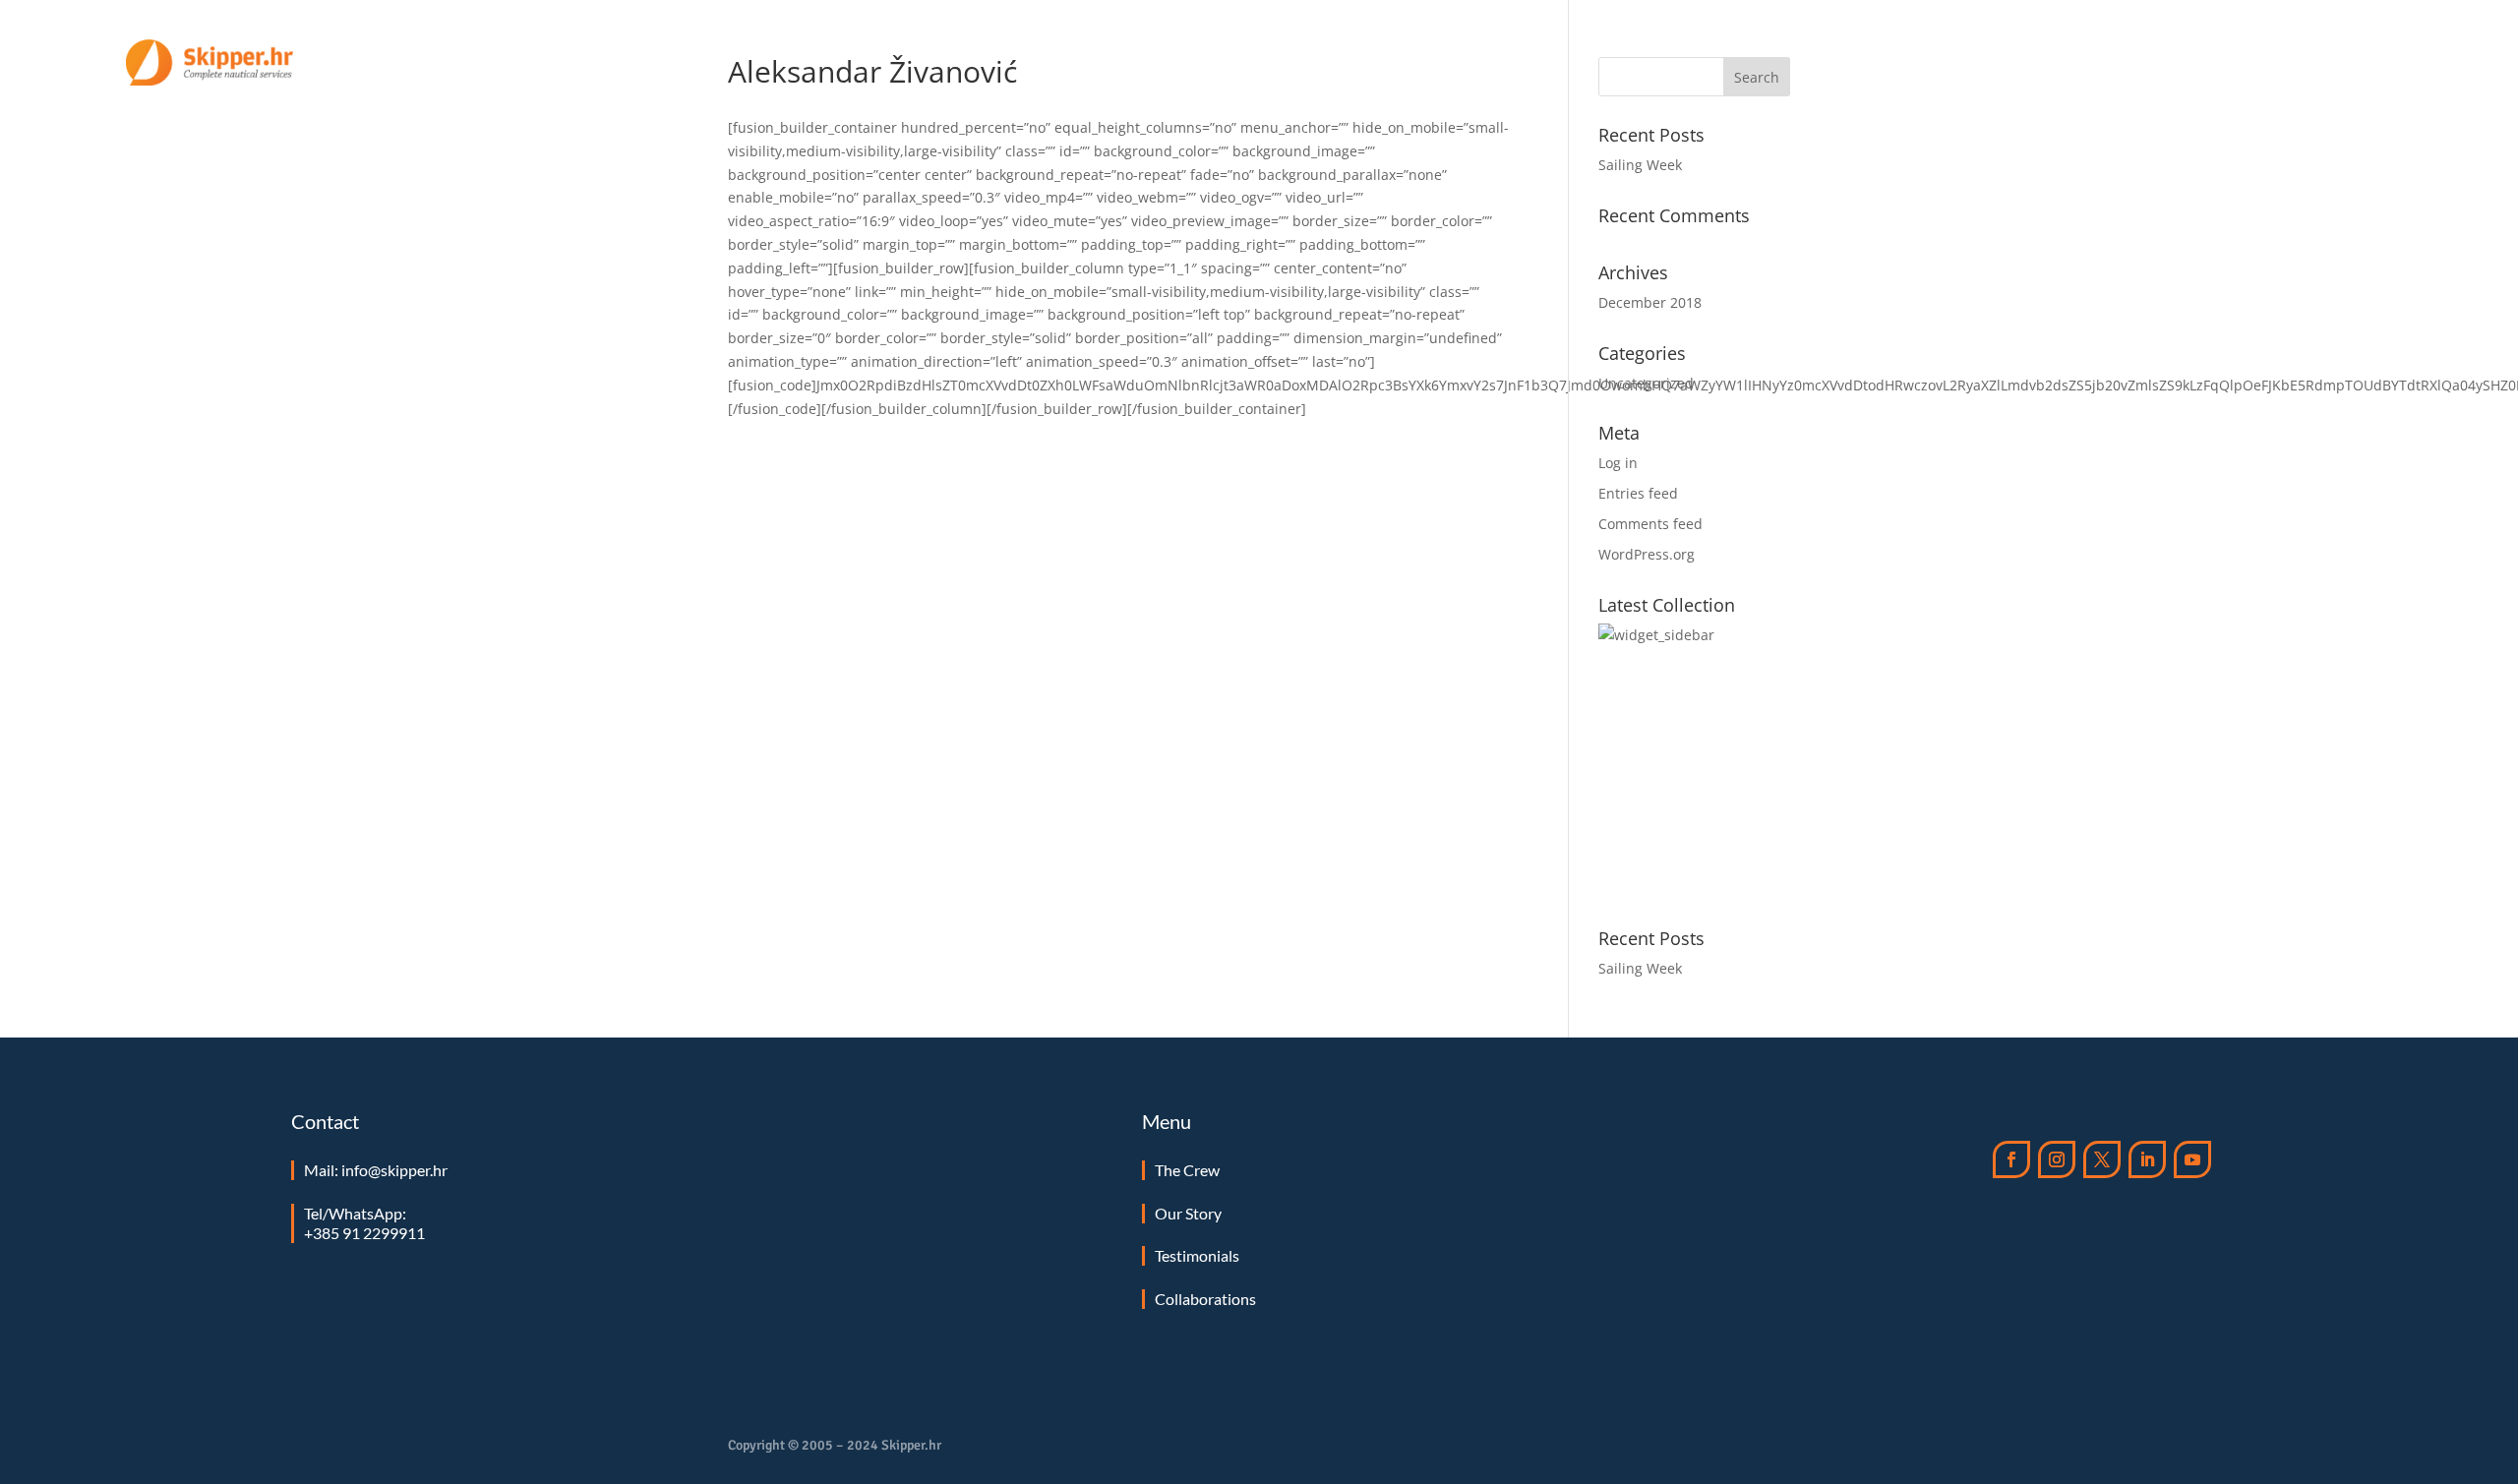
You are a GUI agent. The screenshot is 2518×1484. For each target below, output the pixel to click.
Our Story (2054, 63)
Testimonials (2258, 63)
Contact (2361, 63)
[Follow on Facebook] (2011, 1159)
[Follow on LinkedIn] (2147, 1159)
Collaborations (1205, 1299)
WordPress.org (1647, 554)
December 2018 (1650, 302)
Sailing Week (1640, 165)
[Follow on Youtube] (2192, 1159)
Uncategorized (1646, 383)
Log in (1618, 463)
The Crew (1187, 1170)
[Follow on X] (2102, 1159)
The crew (2150, 63)
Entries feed (1638, 493)
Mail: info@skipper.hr (376, 1170)
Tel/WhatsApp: (355, 1213)
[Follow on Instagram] (2057, 1159)
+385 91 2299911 (364, 1233)
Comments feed (1650, 524)
